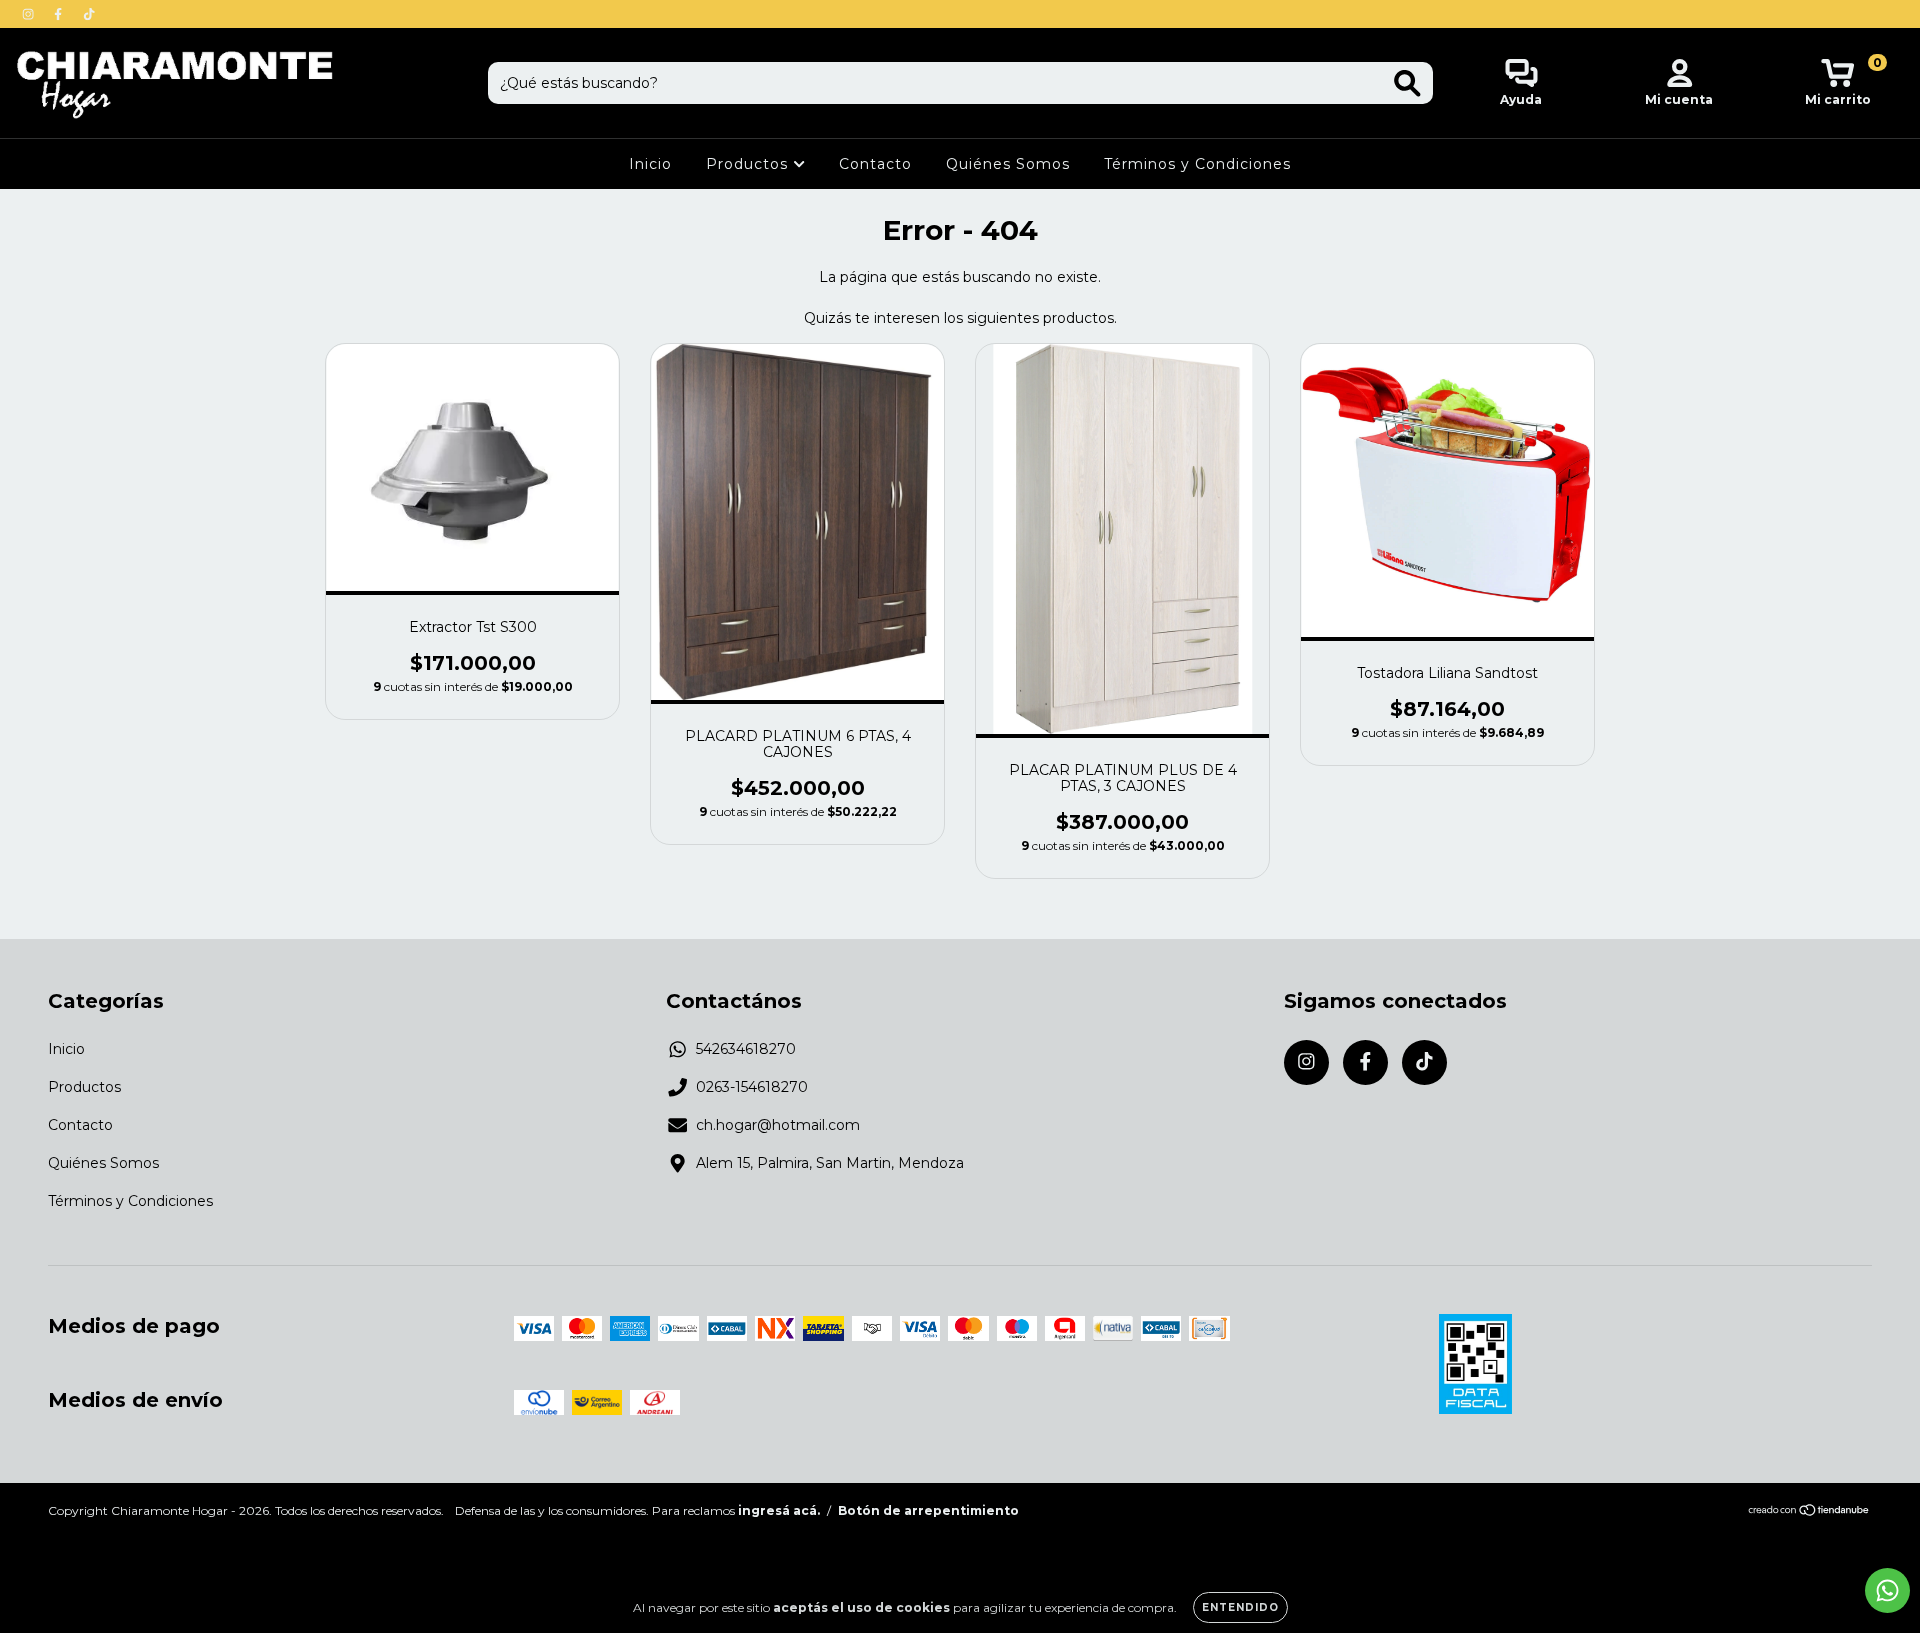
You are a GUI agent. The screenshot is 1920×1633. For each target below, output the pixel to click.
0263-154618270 (752, 1087)
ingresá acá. (779, 1510)
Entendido (1240, 1607)
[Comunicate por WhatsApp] (1887, 1590)
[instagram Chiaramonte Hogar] (30, 14)
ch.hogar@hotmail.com (778, 1125)
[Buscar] (1407, 83)
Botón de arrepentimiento (928, 1510)
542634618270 (746, 1049)
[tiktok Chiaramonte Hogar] (89, 14)
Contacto (875, 164)
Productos (749, 164)
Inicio (650, 164)
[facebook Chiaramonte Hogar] (60, 14)
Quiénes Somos (1008, 164)
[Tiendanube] (1809, 1512)
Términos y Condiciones (1197, 164)
